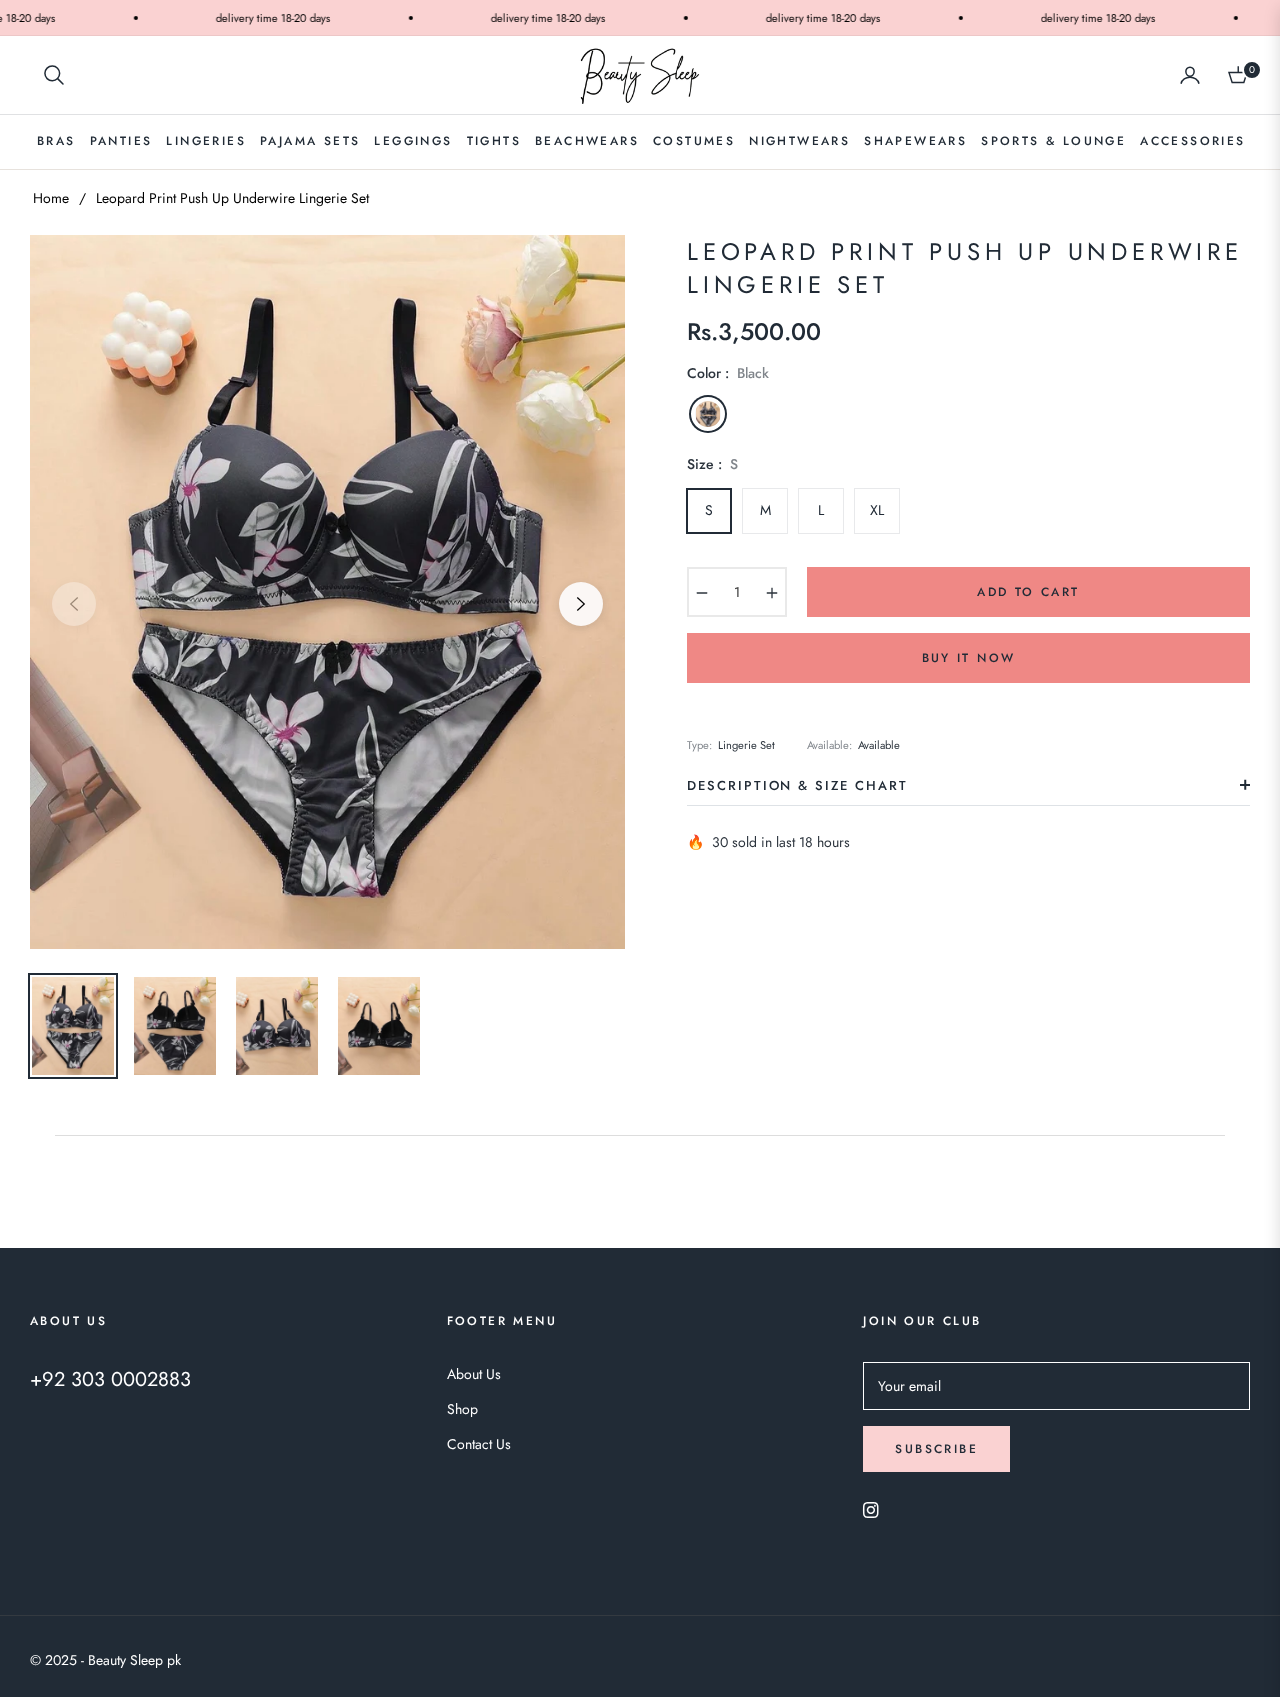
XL (877, 510)
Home (51, 198)
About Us (474, 1374)
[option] (327, 592)
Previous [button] (74, 604)
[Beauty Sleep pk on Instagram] (871, 1508)
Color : (728, 373)
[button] (54, 75)
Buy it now (969, 658)
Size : (712, 464)
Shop (462, 1409)
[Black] (708, 414)
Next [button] (581, 604)
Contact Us (479, 1444)
